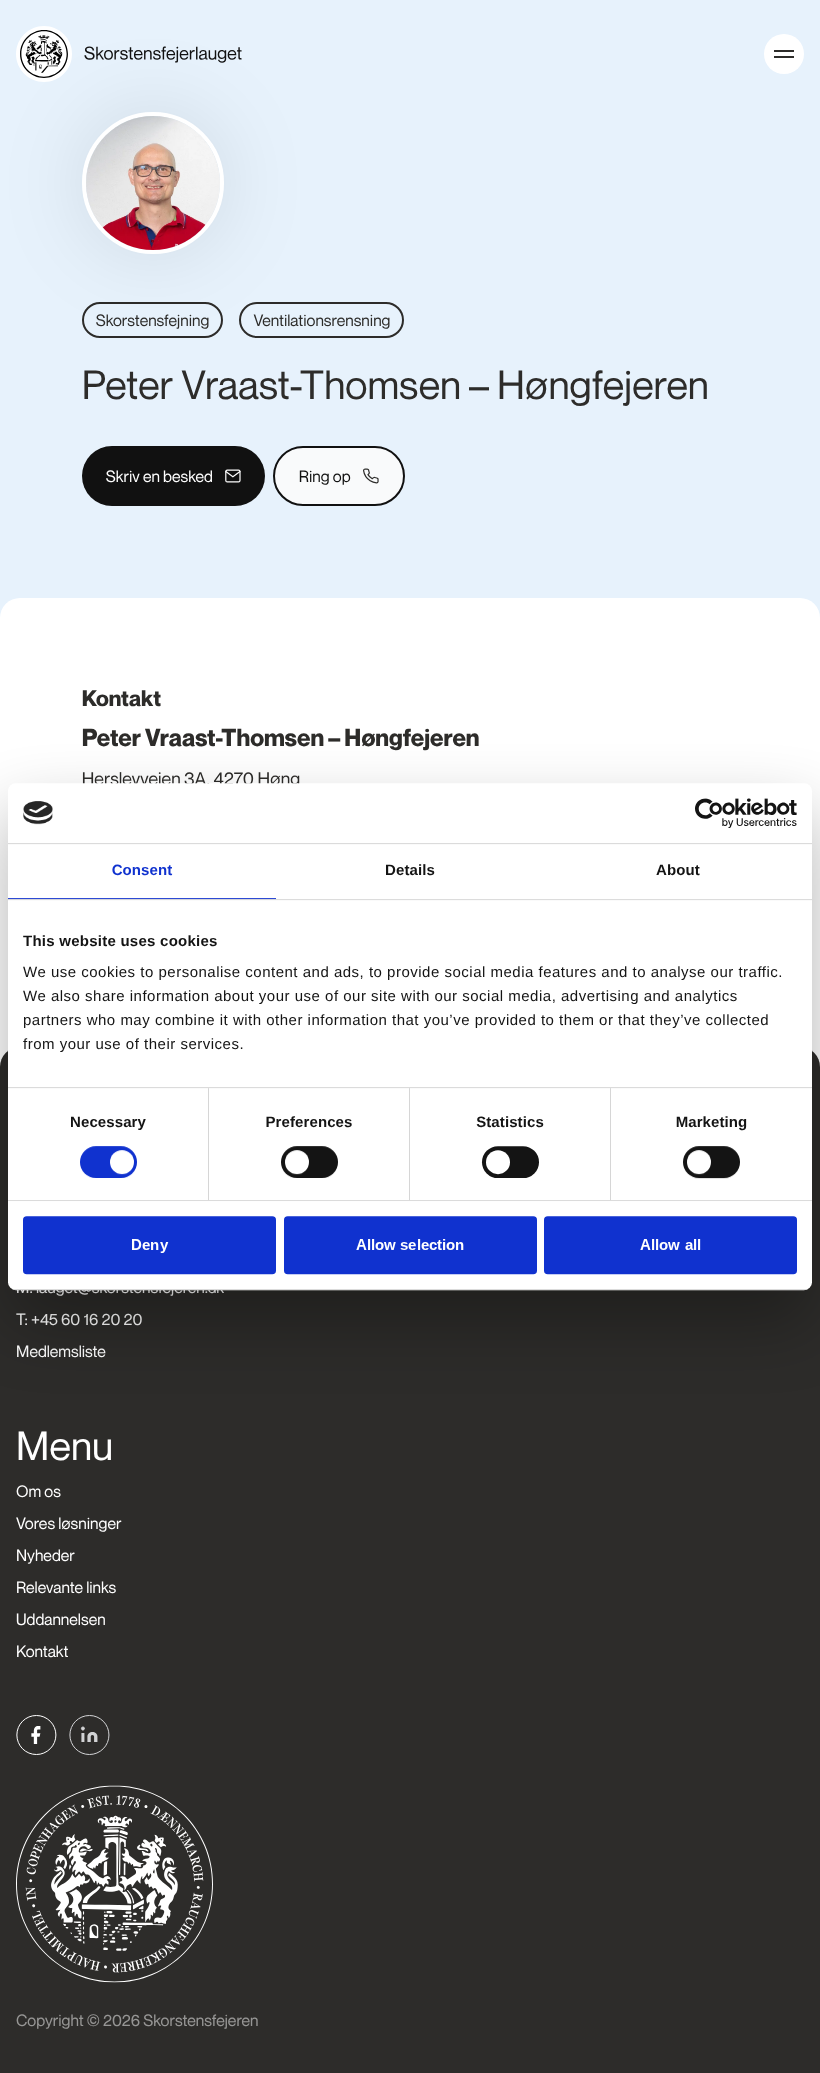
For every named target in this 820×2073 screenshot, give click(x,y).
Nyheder (45, 1555)
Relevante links (66, 1587)
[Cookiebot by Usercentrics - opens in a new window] (709, 813)
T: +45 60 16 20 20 (79, 1319)
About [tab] (678, 870)
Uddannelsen (61, 1619)
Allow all (670, 1244)
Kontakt (42, 1651)
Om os (38, 1491)
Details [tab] (410, 870)
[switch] (309, 1162)
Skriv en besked (159, 476)
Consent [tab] (142, 870)
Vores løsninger (68, 1523)
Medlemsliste (61, 1351)
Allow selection (410, 1244)
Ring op (325, 476)
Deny (149, 1244)
